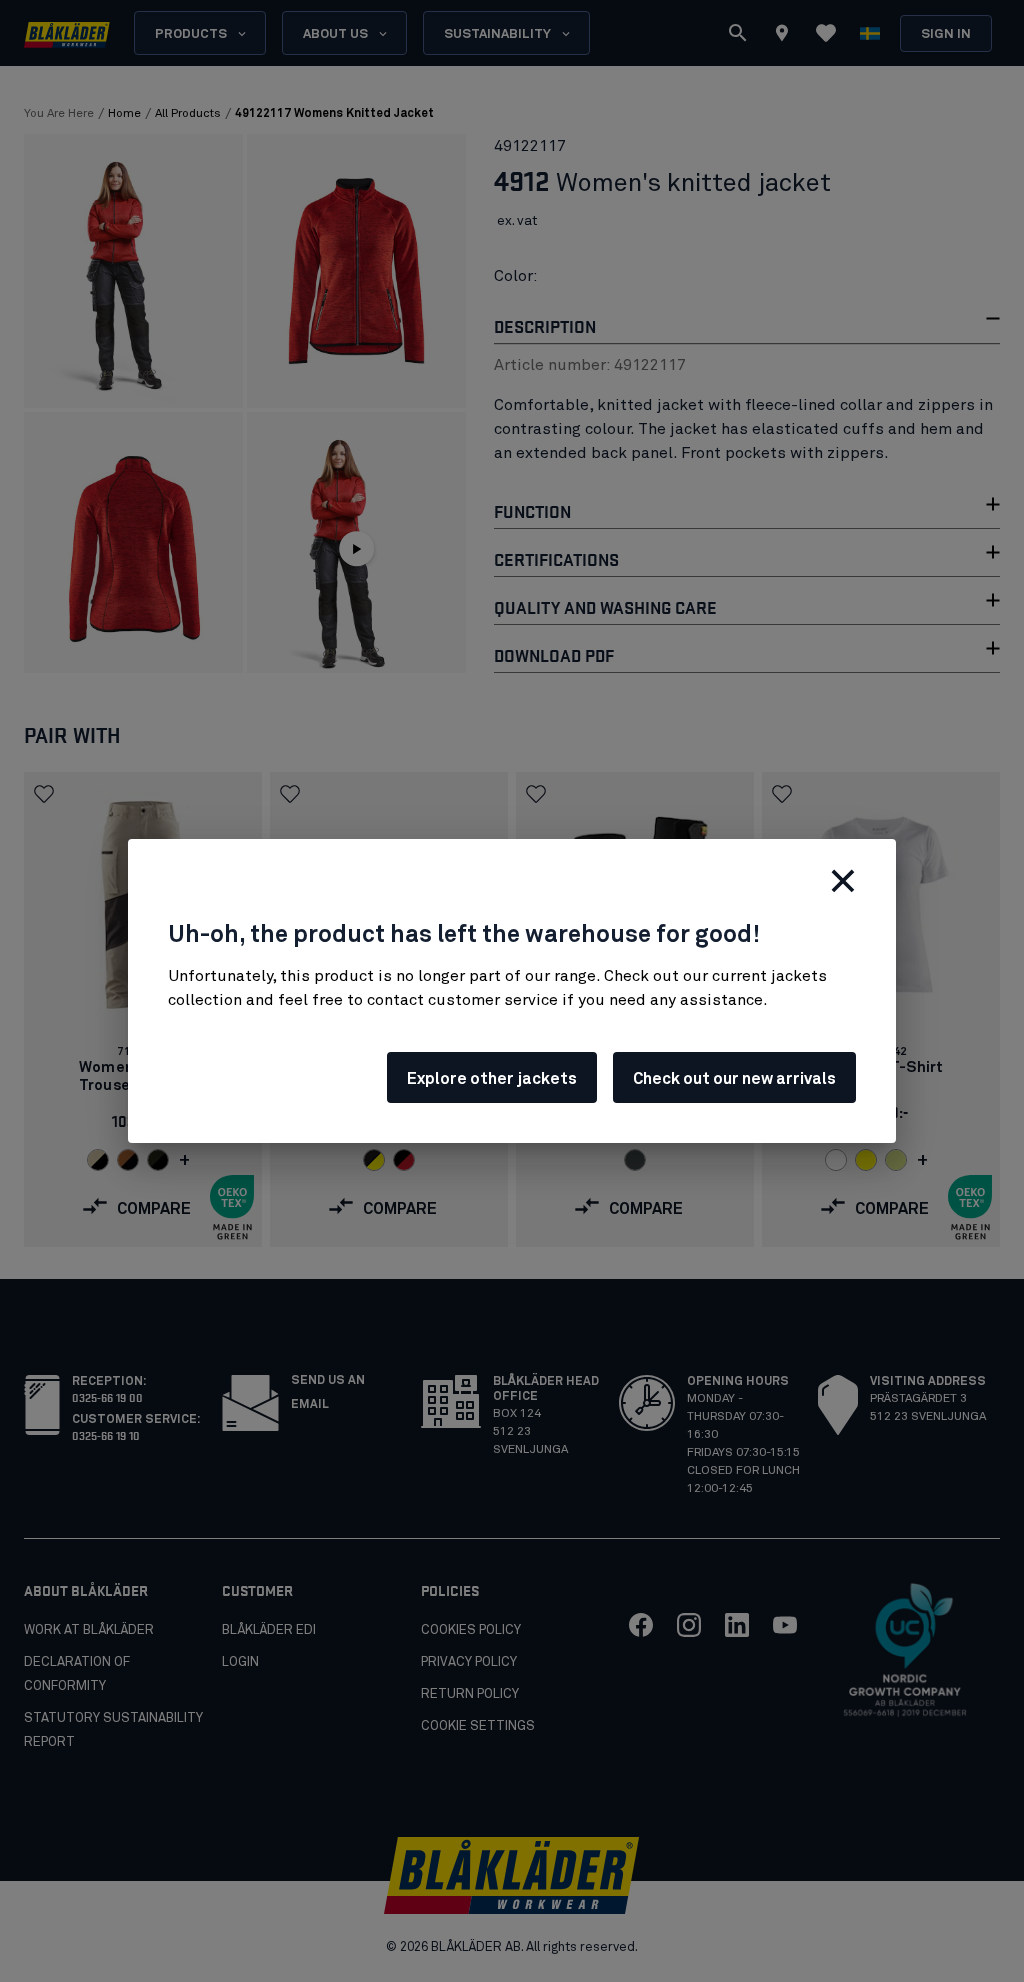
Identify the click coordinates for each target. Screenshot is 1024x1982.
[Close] (843, 881)
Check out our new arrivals (734, 1079)
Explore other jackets (492, 1079)
